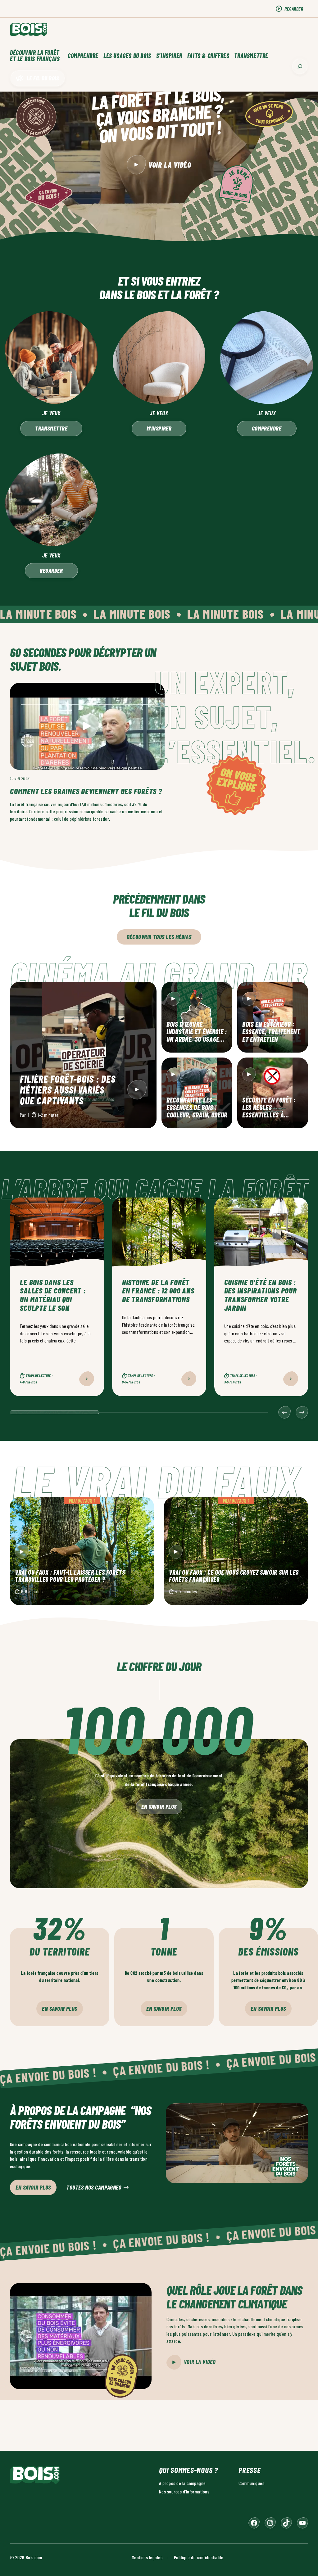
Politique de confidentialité (199, 2557)
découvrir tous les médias (159, 937)
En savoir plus (159, 1806)
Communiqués (251, 2483)
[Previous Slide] (284, 1412)
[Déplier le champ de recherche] (300, 66)
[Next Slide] (302, 1412)
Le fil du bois (43, 78)
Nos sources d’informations (184, 2491)
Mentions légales (147, 2557)
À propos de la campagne (182, 2483)
